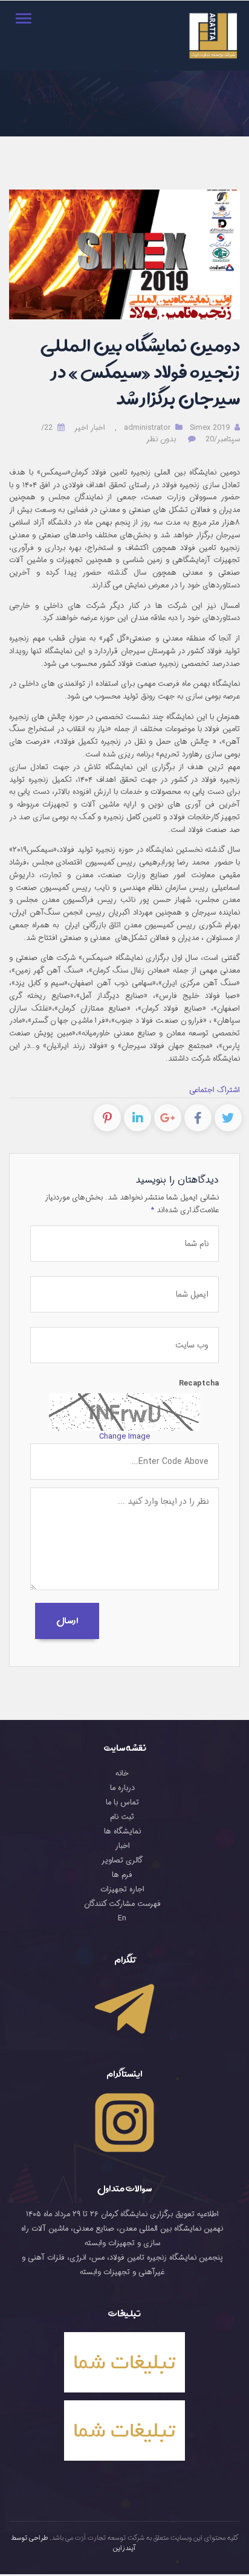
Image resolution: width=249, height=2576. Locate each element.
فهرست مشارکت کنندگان (122, 1904)
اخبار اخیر (90, 428)
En (122, 1919)
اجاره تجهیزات (122, 1890)
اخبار (122, 1846)
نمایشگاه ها (122, 1832)
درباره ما (122, 1788)
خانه (122, 1774)
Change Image (124, 1437)
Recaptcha (199, 1384)
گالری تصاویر (122, 1861)
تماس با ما (122, 1803)
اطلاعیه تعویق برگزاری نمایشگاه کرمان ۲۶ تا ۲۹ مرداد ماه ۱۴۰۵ (122, 2214)
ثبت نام (122, 1817)
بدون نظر (161, 439)
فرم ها (122, 1875)
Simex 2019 (210, 428)
